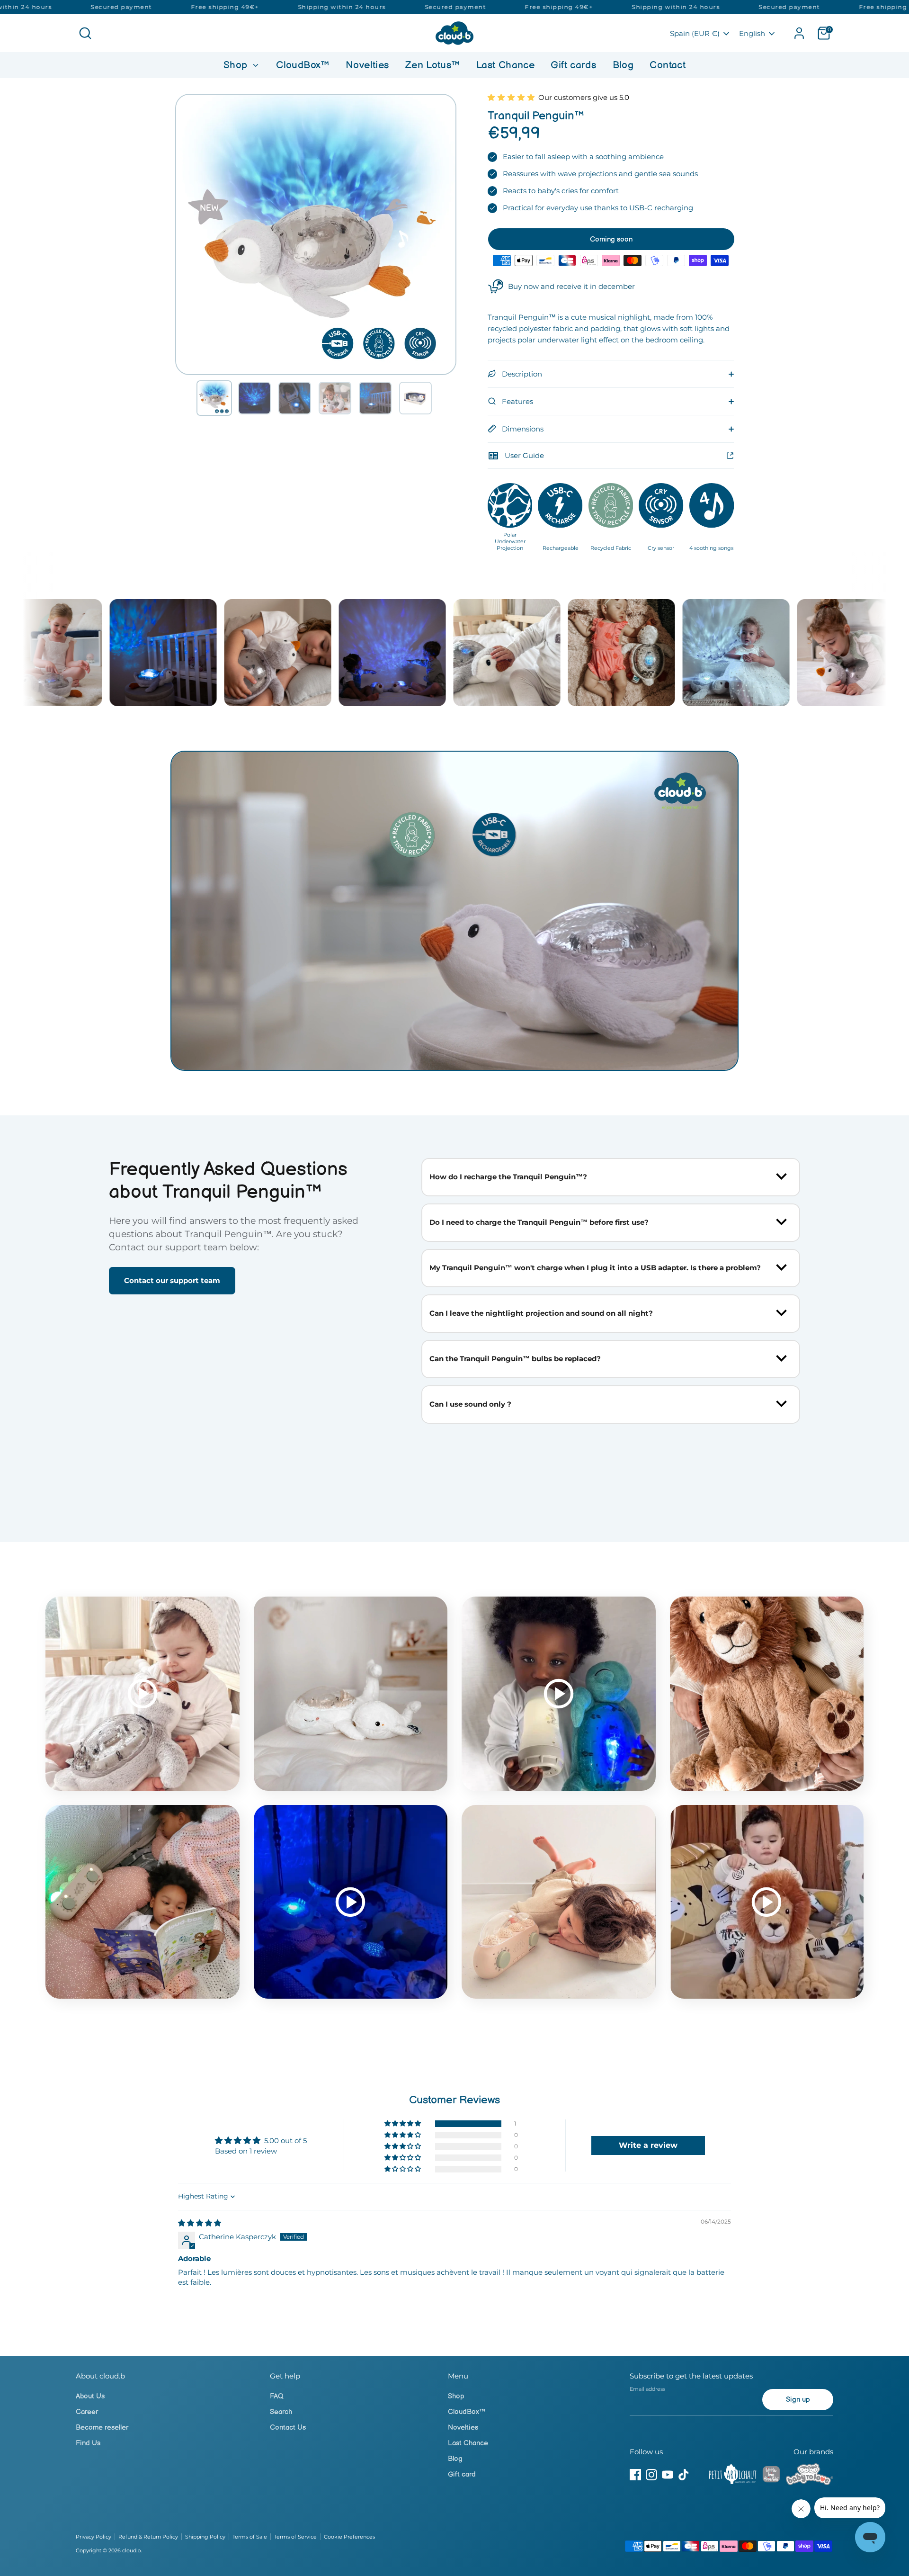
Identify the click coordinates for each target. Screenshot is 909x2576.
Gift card (462, 2474)
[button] (214, 398)
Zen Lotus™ (433, 65)
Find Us (88, 2443)
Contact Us (288, 2428)
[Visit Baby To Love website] (810, 2476)
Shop (237, 65)
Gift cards (573, 65)
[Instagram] (651, 2475)
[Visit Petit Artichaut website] (733, 2476)
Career (87, 2412)
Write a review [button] (648, 2145)
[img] (200, 2223)
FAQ (277, 2396)
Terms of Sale (250, 2537)
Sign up (798, 2400)
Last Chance (505, 65)
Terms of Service (295, 2537)
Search (281, 2412)
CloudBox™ (303, 65)
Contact (668, 65)
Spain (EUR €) (695, 33)
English (752, 33)
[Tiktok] (684, 2475)
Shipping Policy (205, 2537)
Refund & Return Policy (148, 2537)
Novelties (367, 65)
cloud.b (131, 2550)
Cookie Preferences (349, 2537)
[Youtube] (668, 2475)
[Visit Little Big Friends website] (771, 2476)
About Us (90, 2396)
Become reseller (102, 2428)
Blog (623, 65)
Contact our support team (172, 1280)
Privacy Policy (94, 2537)
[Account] (799, 33)
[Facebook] (635, 2475)
